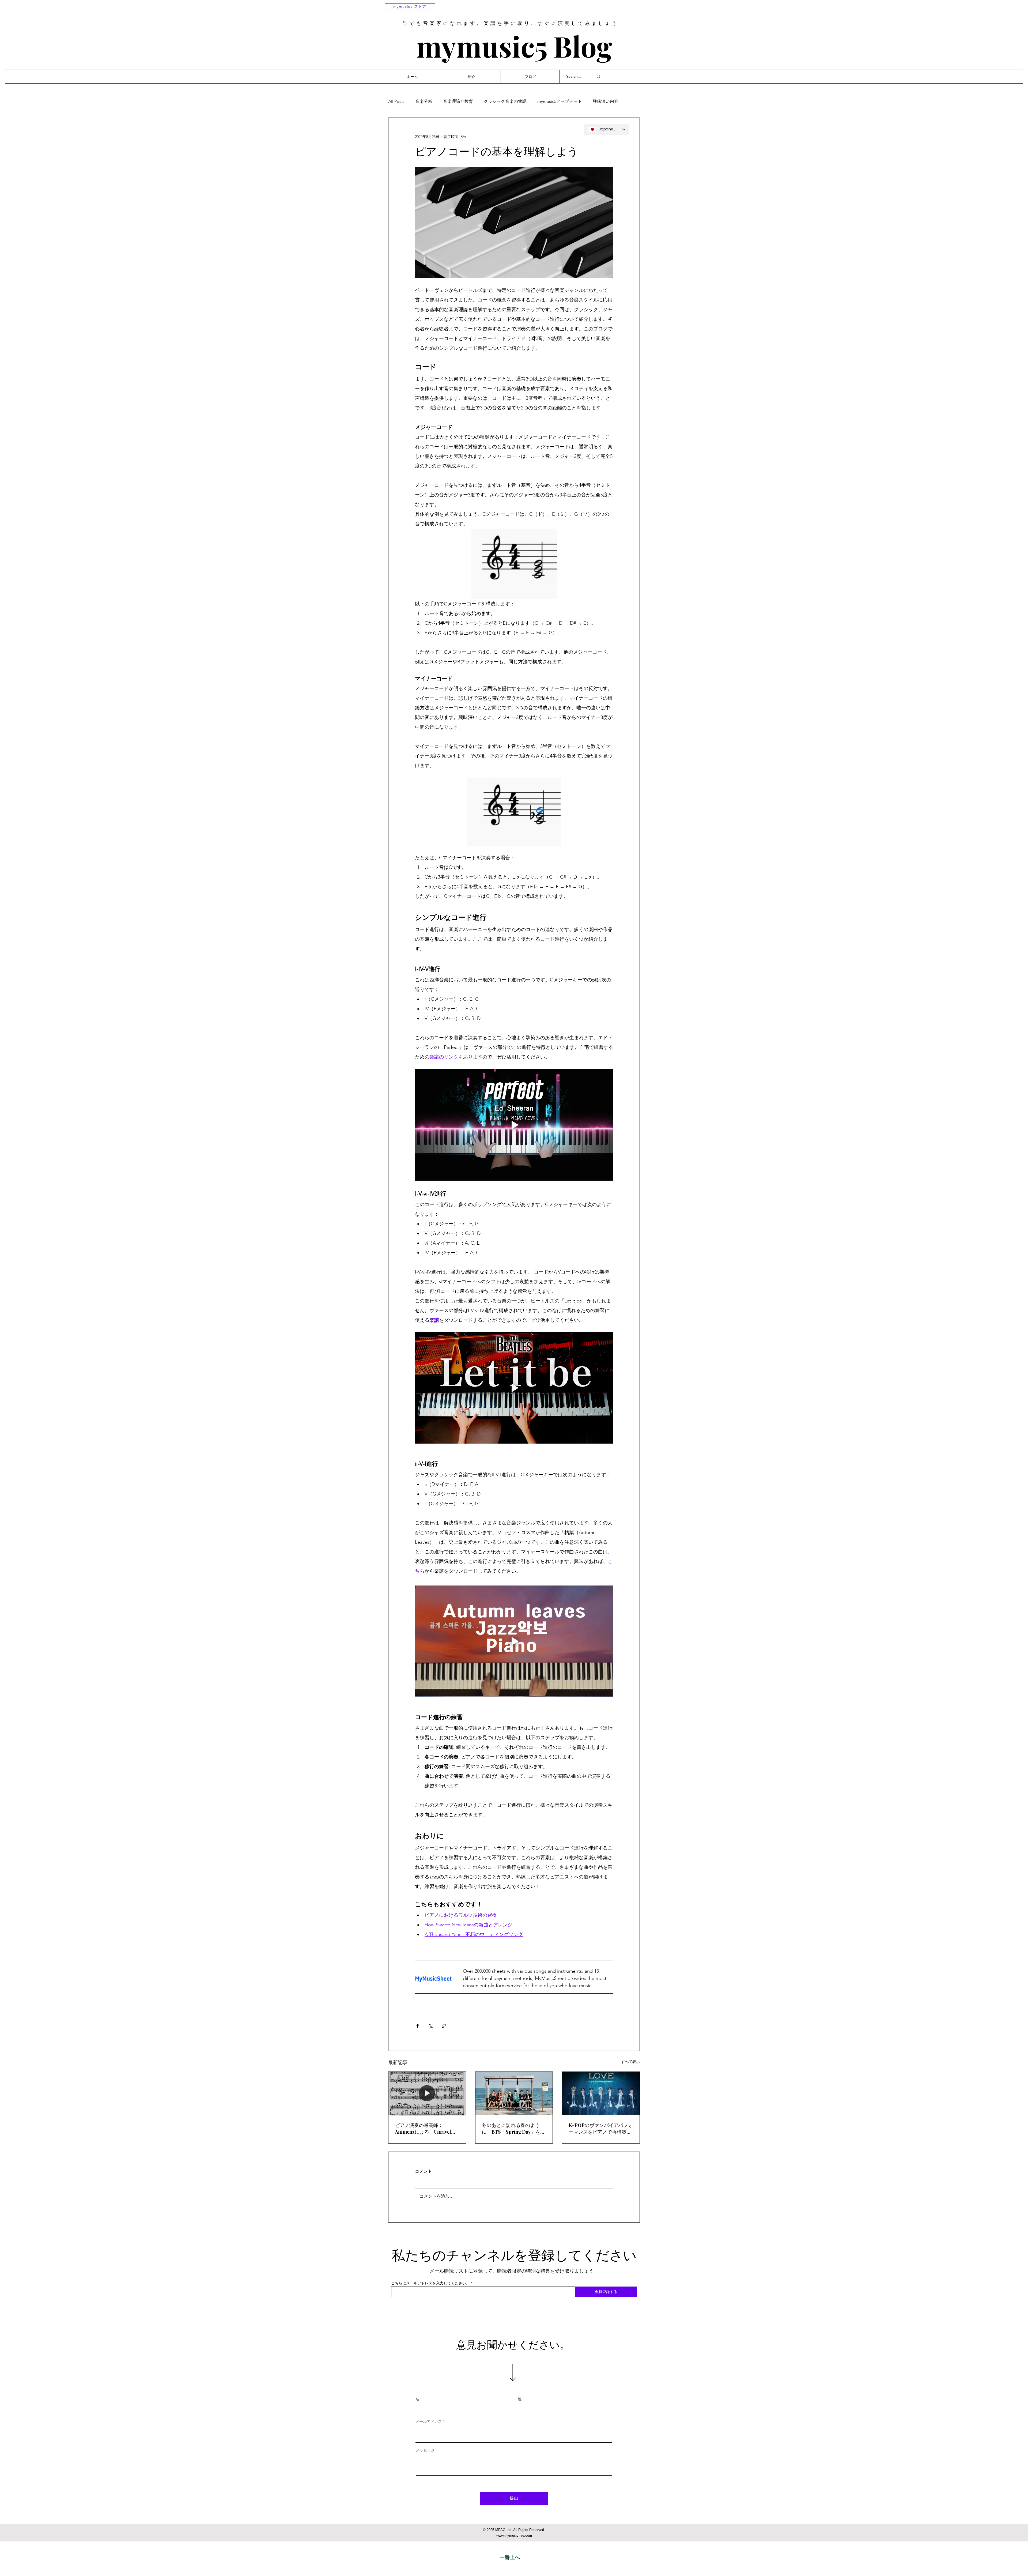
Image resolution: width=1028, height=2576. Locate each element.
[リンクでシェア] (444, 2026)
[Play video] (514, 1125)
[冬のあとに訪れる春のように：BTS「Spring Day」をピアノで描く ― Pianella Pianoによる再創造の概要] (514, 2093)
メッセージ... (427, 2450)
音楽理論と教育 (458, 101)
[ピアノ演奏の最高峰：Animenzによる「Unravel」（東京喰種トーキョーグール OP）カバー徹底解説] (427, 2093)
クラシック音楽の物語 (505, 101)
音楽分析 (424, 101)
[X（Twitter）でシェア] (431, 2026)
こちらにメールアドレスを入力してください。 (430, 2283)
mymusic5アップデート (560, 101)
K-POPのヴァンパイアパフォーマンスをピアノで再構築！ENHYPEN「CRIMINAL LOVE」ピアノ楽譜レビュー (601, 2129)
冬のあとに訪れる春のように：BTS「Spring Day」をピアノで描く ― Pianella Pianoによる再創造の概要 (513, 2129)
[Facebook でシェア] (417, 2026)
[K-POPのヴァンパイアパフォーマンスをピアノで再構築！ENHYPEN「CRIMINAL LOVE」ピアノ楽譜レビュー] (601, 2093)
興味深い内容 (606, 101)
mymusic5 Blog (514, 46)
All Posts (396, 101)
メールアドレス (429, 2421)
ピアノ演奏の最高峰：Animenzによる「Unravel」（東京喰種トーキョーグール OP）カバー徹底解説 (426, 2129)
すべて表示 (630, 2062)
